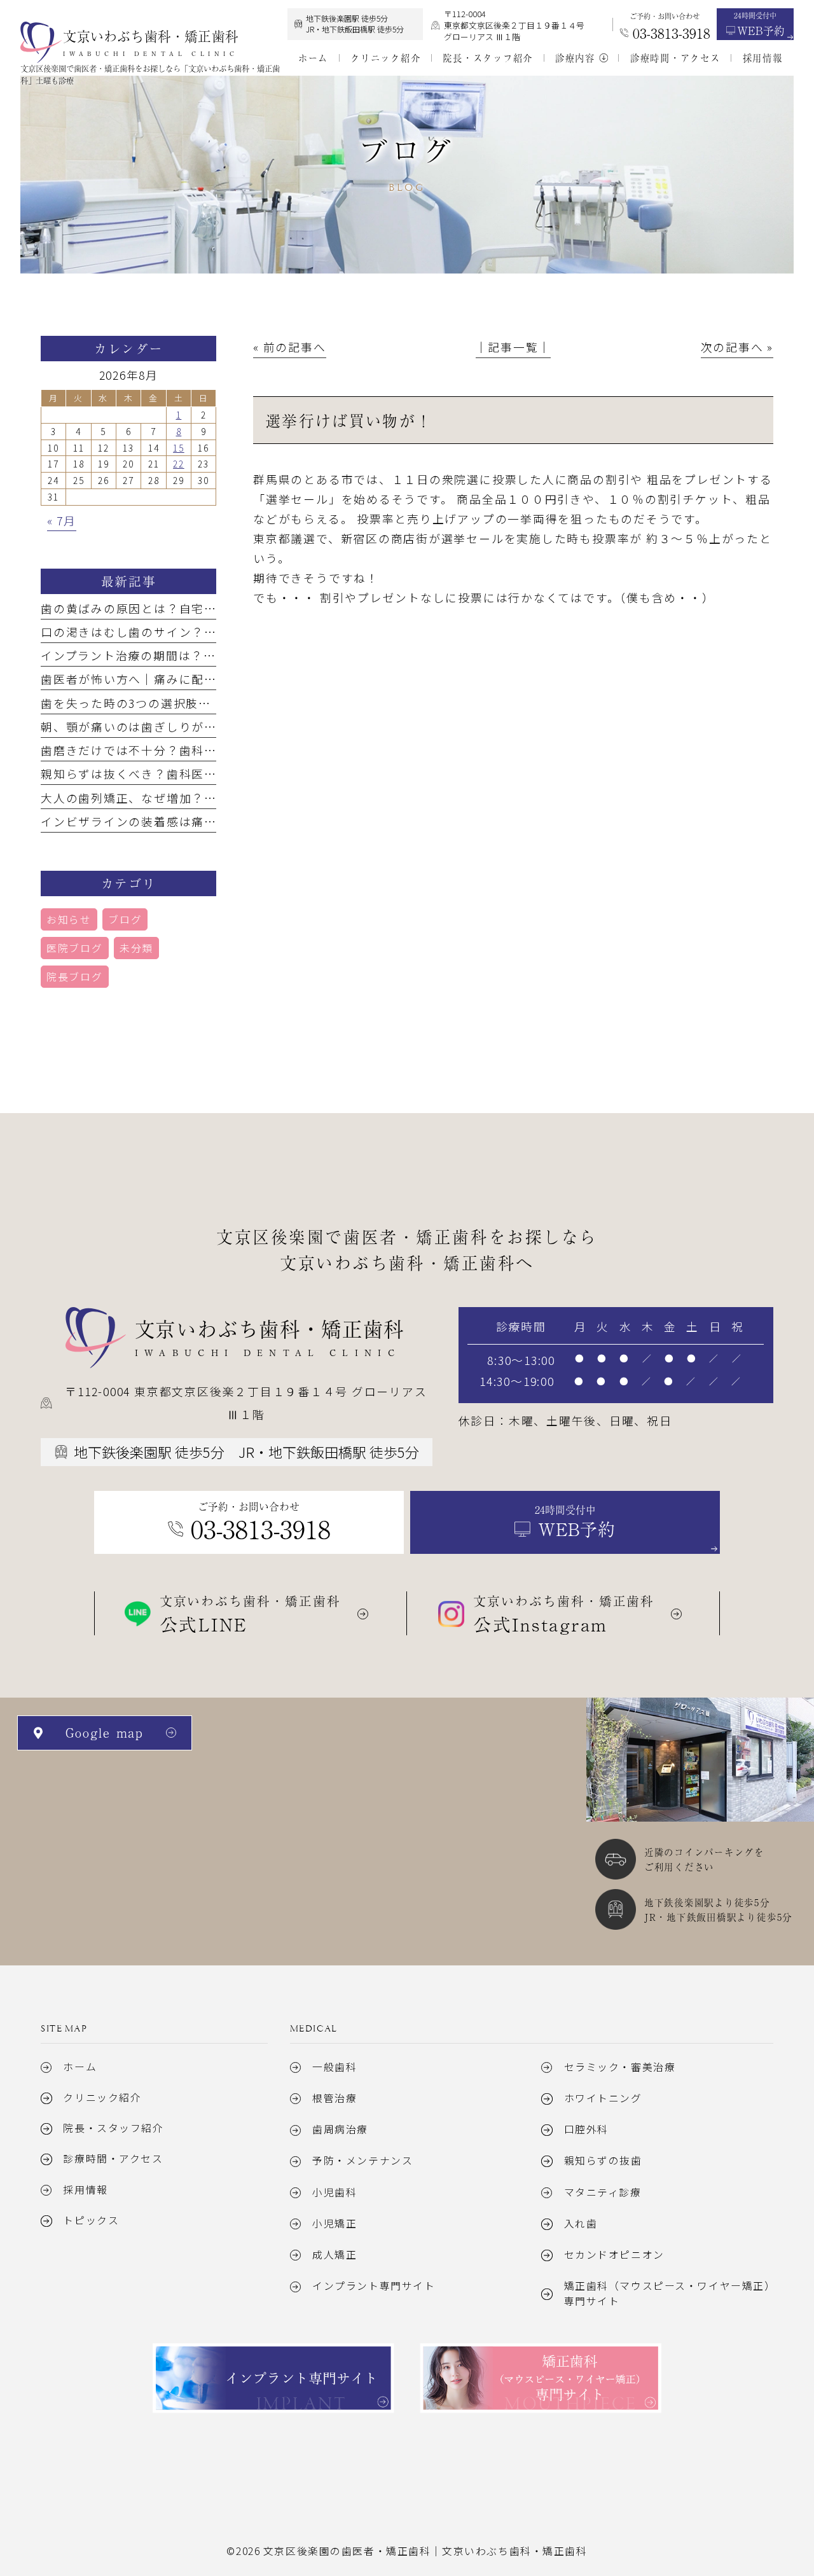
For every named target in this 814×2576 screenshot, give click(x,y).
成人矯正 (335, 2254)
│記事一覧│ (514, 347)
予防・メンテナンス (362, 2160)
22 (179, 464)
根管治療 (335, 2098)
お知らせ (69, 919)
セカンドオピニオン (614, 2254)
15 (179, 448)
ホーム (80, 2067)
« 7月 (62, 520)
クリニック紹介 (102, 2097)
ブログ (125, 919)
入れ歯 (581, 2223)
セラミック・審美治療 (620, 2067)
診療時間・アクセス (113, 2158)
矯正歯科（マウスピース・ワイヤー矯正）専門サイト (667, 2293)
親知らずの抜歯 (603, 2160)
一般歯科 (335, 2067)
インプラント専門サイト (374, 2286)
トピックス (91, 2220)
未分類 (136, 948)
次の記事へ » (737, 347)
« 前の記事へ (289, 347)
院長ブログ (75, 977)
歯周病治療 (340, 2129)
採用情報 (85, 2190)
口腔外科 (586, 2129)
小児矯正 (335, 2223)
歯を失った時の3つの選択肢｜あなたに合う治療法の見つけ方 (214, 703)
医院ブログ (75, 948)
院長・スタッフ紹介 (113, 2128)
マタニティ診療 (603, 2192)
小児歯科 (335, 2192)
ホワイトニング (603, 2098)
